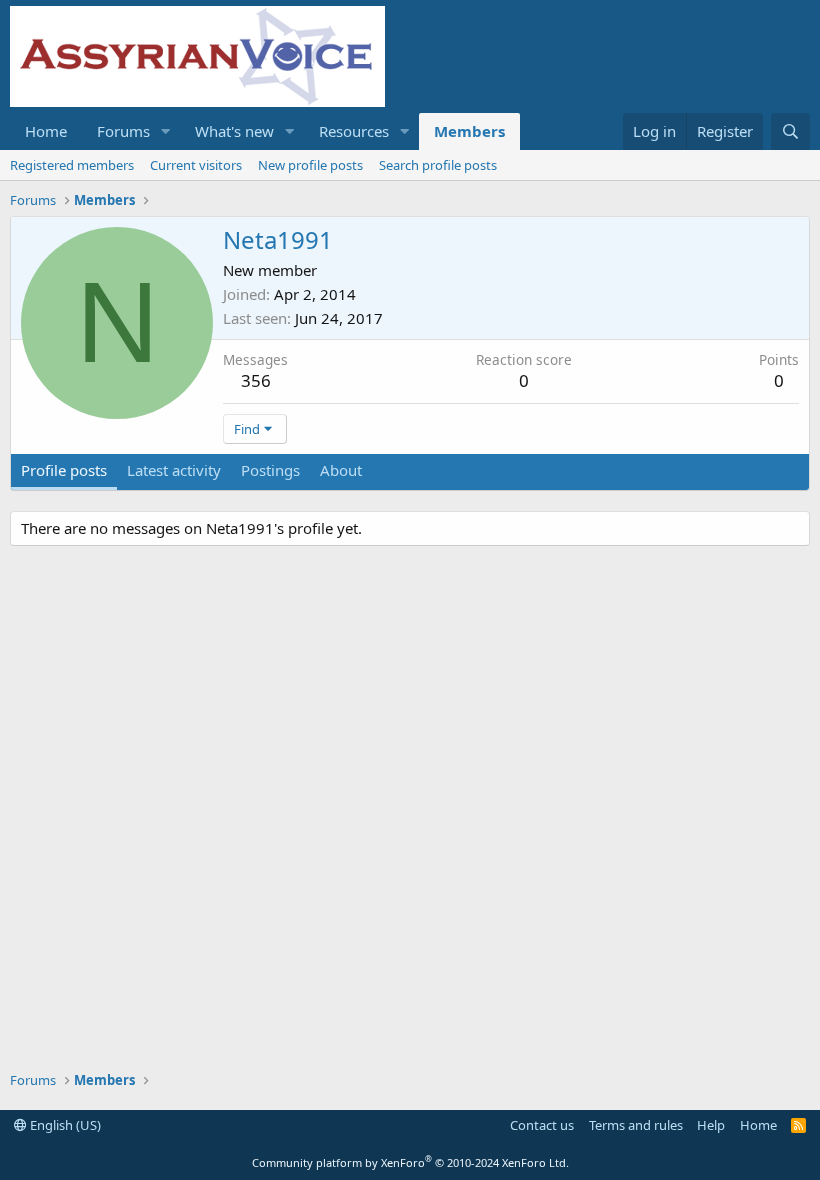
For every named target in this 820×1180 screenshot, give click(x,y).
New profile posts (310, 165)
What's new (234, 131)
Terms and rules (636, 1125)
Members (469, 131)
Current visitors (196, 165)
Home (46, 131)
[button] (166, 131)
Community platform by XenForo (410, 1162)
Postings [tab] (270, 470)
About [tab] (341, 470)
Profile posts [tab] (64, 470)
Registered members (72, 165)
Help (711, 1125)
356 (256, 380)
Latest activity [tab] (174, 470)
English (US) (64, 1125)
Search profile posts (438, 165)
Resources (354, 131)
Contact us (542, 1125)
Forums (123, 131)
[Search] (790, 131)
